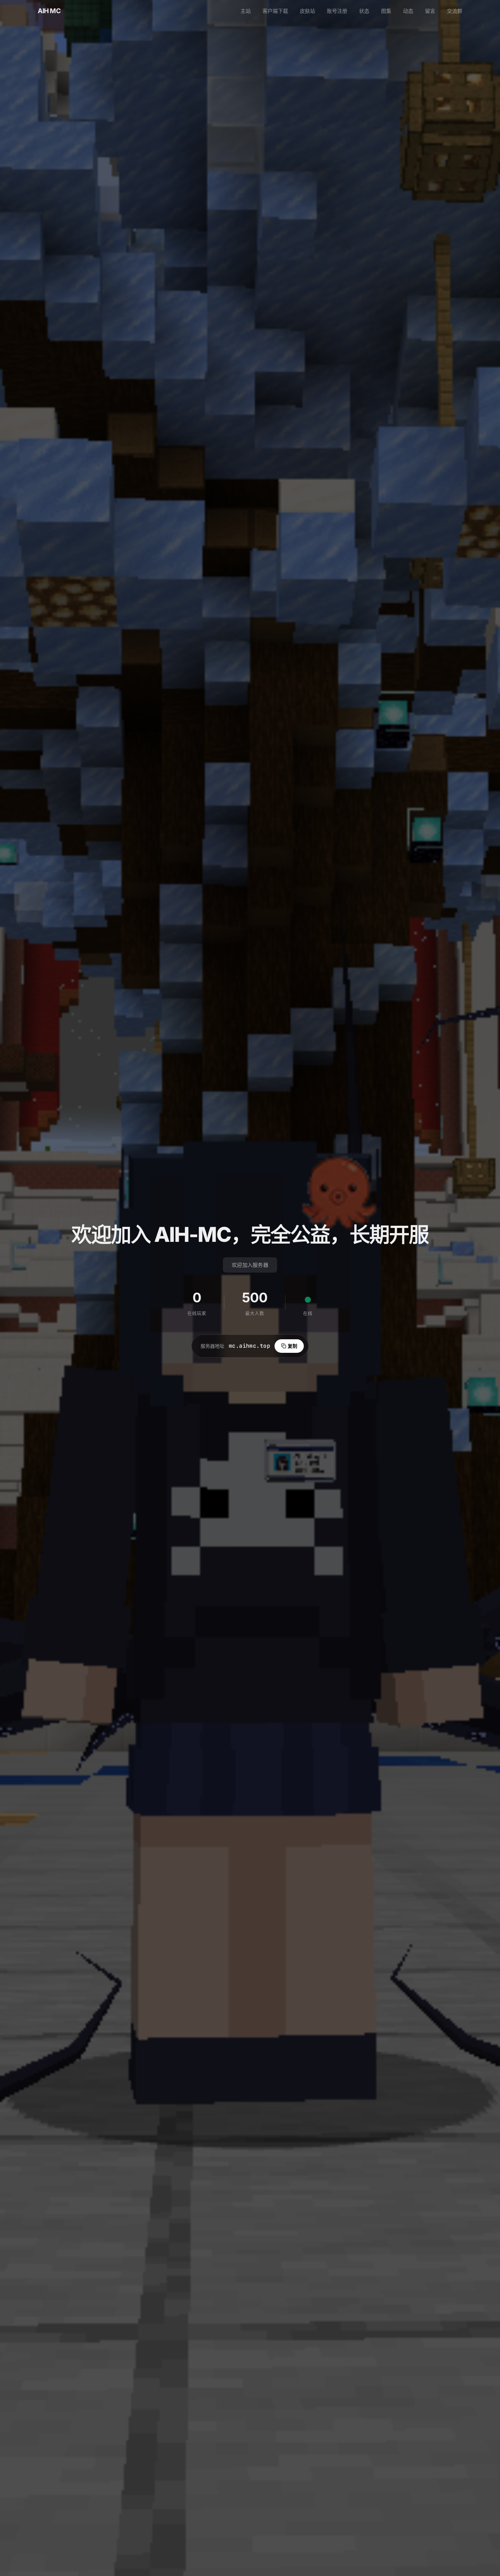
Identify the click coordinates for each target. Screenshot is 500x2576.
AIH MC (49, 11)
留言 (430, 11)
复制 (292, 1346)
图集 (386, 11)
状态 (364, 11)
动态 (408, 11)
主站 (246, 11)
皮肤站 (307, 11)
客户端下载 (275, 11)
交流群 (455, 11)
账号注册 (337, 11)
